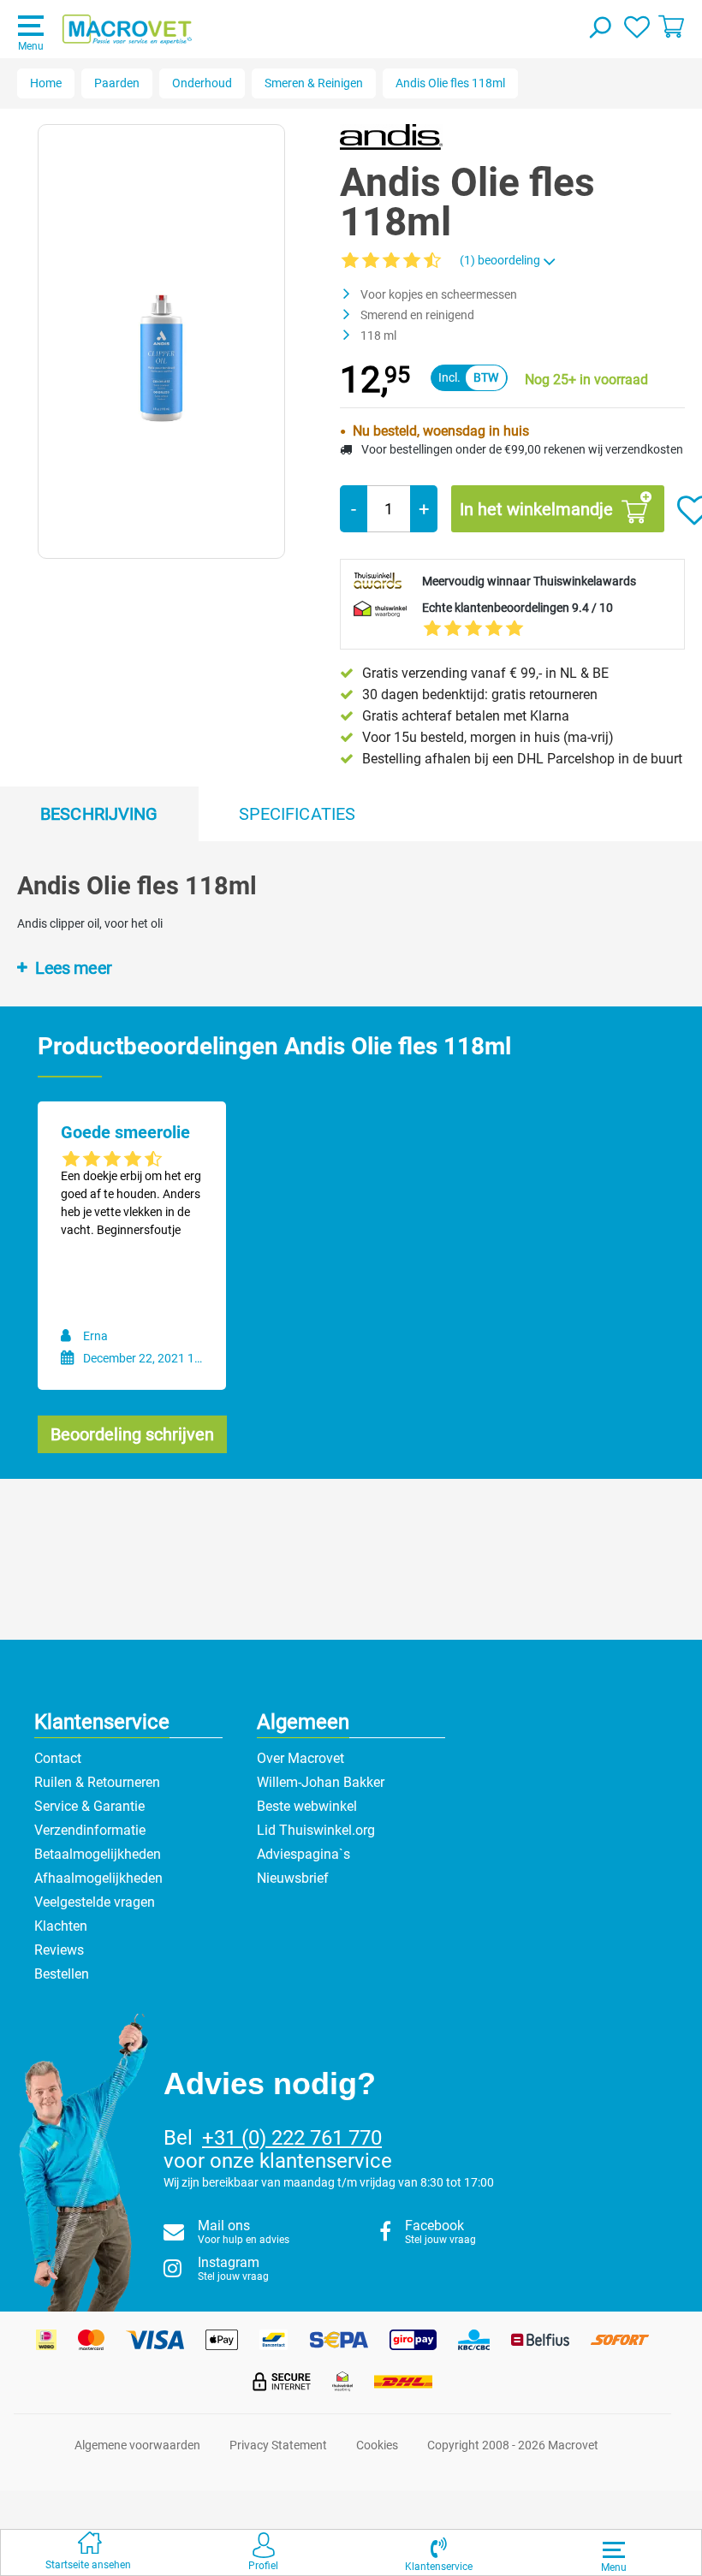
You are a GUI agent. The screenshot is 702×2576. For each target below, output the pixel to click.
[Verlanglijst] (637, 26)
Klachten (61, 1926)
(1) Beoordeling (501, 260)
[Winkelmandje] (671, 26)
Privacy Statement (278, 2445)
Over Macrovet (300, 1758)
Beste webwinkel (307, 1806)
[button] (439, 2552)
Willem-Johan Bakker (321, 1782)
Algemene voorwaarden (137, 2445)
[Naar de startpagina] (127, 30)
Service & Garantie (89, 1806)
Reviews (59, 1950)
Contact (58, 1758)
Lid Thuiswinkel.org (316, 1830)
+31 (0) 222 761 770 (292, 2138)
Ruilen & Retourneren (97, 1782)
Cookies (377, 2445)
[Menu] (614, 2549)
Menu (31, 46)
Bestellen (62, 1974)
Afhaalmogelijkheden (98, 1878)
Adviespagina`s (303, 1854)
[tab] (99, 814)
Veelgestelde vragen (95, 1902)
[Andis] (391, 136)
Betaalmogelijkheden (98, 1854)
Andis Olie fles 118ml (450, 83)
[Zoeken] (599, 29)
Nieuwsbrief (293, 1878)
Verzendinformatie (90, 1830)
